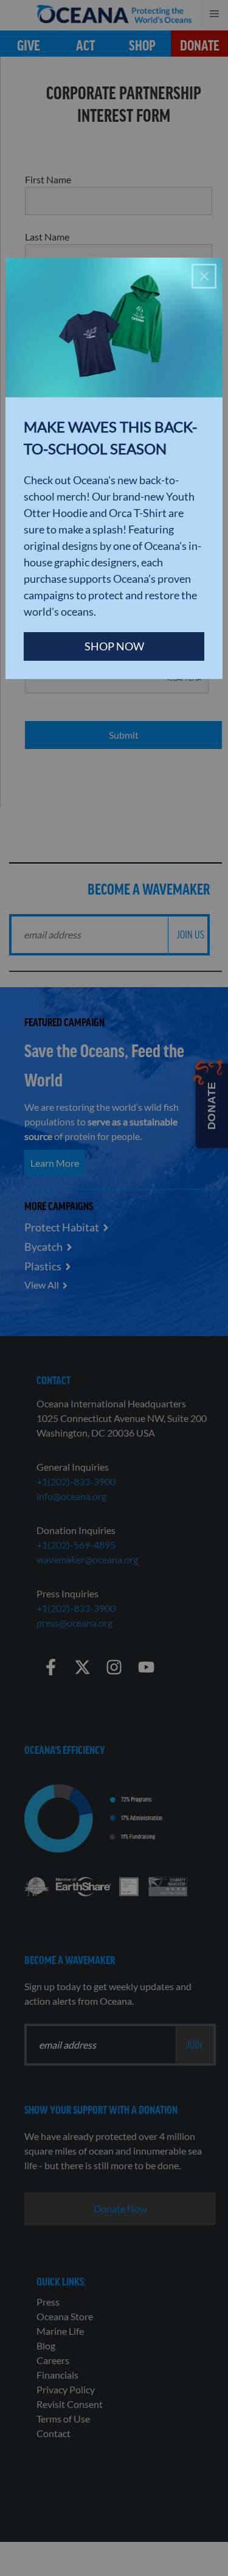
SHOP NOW (114, 646)
